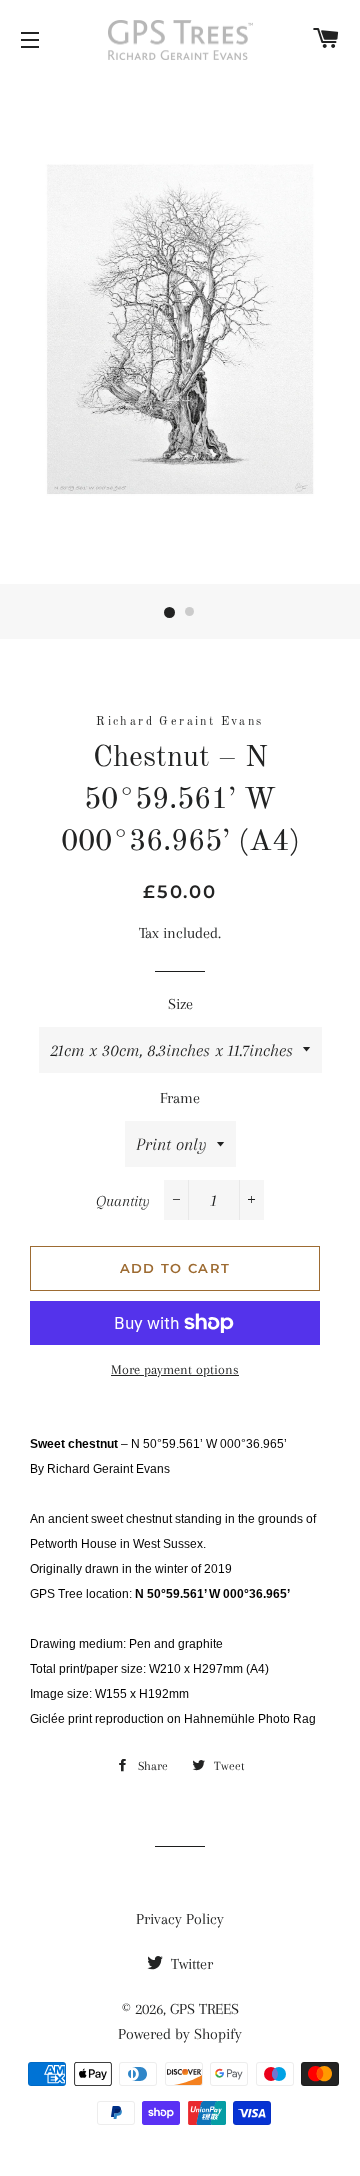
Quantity (123, 1201)
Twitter (190, 1964)
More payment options (175, 1369)
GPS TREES (204, 2009)
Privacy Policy (180, 1919)
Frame (180, 1098)
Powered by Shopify (180, 2034)
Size (180, 1004)
